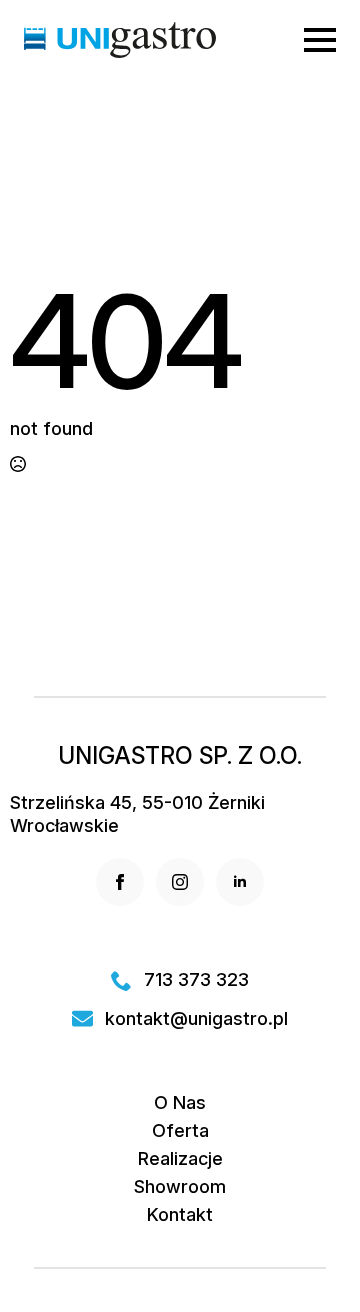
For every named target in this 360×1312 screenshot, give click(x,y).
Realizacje (180, 1159)
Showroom (180, 1187)
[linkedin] (240, 882)
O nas (180, 1103)
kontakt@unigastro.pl (196, 1018)
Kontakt (180, 1215)
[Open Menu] (320, 40)
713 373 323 (196, 980)
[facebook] (120, 882)
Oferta (180, 1131)
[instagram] (180, 882)
